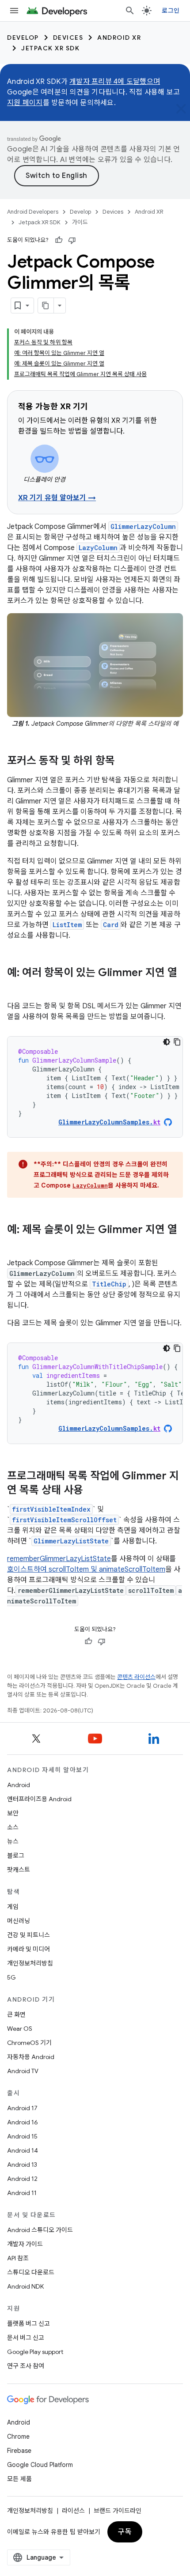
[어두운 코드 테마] (167, 1042)
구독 (125, 2532)
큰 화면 (16, 2014)
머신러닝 (19, 1921)
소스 (13, 1827)
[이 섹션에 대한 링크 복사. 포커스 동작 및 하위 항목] (124, 762)
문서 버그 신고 (26, 2338)
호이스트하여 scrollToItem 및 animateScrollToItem (86, 1569)
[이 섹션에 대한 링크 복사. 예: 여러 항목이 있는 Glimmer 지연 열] (16, 988)
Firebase (19, 2451)
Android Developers (33, 212)
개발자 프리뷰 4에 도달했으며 (115, 82)
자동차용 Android (31, 2057)
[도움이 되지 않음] (72, 240)
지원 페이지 (25, 103)
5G (11, 1977)
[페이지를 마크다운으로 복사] (46, 305)
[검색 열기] (130, 11)
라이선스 (73, 2511)
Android (19, 1785)
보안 (13, 1813)
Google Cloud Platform (40, 2465)
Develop (23, 38)
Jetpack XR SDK (50, 48)
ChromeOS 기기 (29, 2043)
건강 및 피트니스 (28, 1935)
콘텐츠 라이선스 (136, 1677)
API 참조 (18, 2258)
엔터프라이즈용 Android (39, 1799)
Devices (68, 38)
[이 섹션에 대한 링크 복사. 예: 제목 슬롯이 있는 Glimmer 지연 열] (16, 1245)
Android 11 (22, 2193)
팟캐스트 (19, 1870)
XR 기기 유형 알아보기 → (57, 498)
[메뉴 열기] (14, 11)
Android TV (23, 2071)
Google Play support (35, 2352)
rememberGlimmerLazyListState (59, 1559)
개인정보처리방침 (30, 1963)
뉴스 (13, 1841)
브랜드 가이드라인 (118, 2511)
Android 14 (23, 2150)
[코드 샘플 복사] (177, 1042)
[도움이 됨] (59, 240)
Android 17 (22, 2108)
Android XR (119, 38)
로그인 (171, 11)
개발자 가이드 (25, 2244)
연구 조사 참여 (26, 2366)
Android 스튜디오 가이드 (40, 2230)
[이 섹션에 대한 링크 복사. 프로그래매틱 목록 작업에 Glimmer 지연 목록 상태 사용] (92, 1491)
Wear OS (20, 2029)
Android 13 (22, 2165)
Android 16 (23, 2122)
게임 (13, 1907)
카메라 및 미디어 (28, 1949)
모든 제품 (19, 2479)
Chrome (18, 2436)
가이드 (80, 222)
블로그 (16, 1856)
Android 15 (22, 2136)
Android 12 (22, 2179)
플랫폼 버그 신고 (28, 2323)
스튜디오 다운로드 (31, 2272)
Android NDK (25, 2286)
